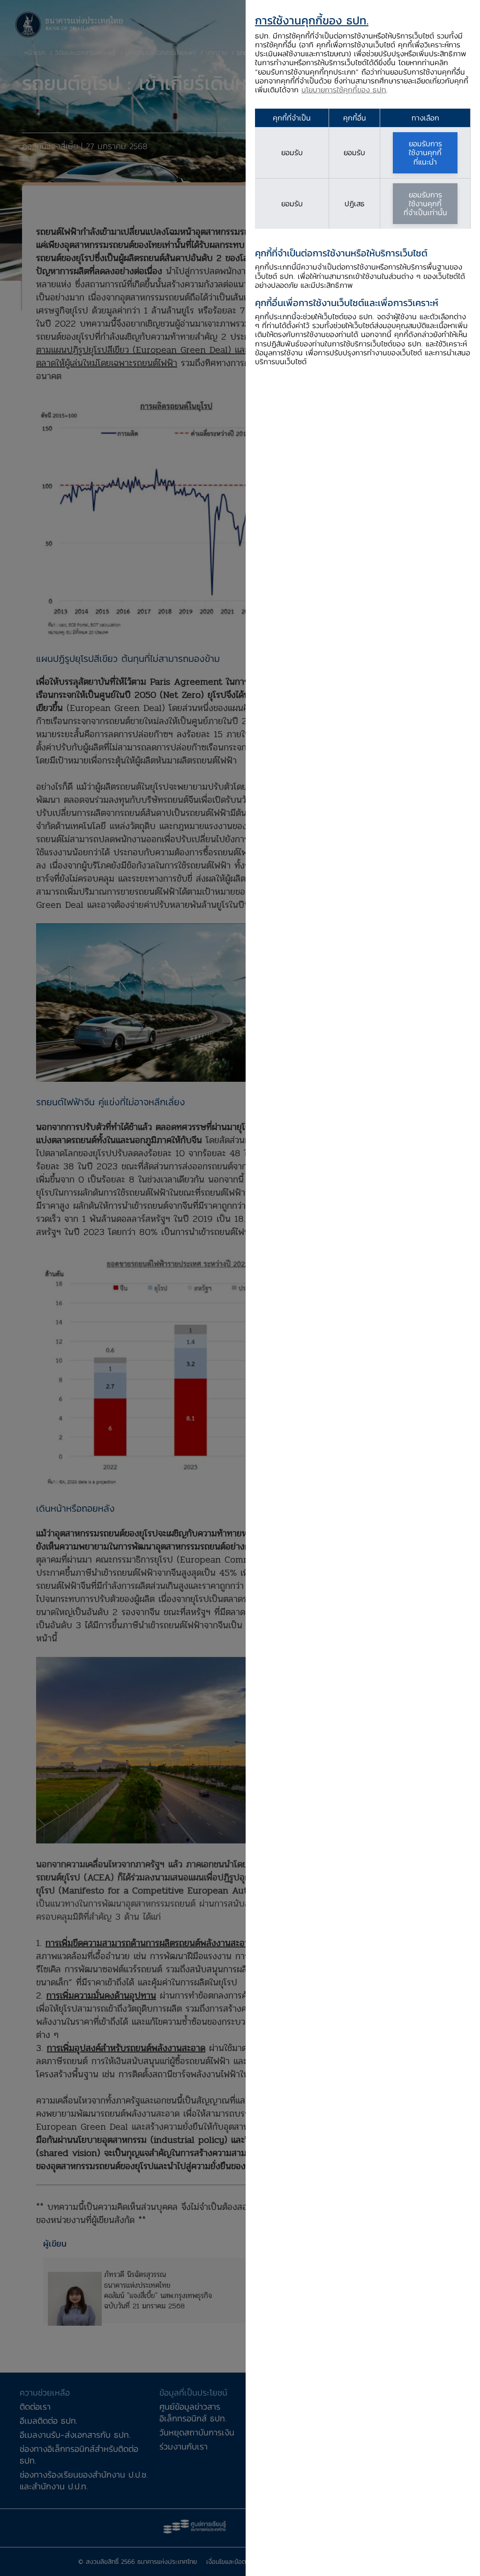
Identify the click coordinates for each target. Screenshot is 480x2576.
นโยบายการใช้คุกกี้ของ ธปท (344, 90)
